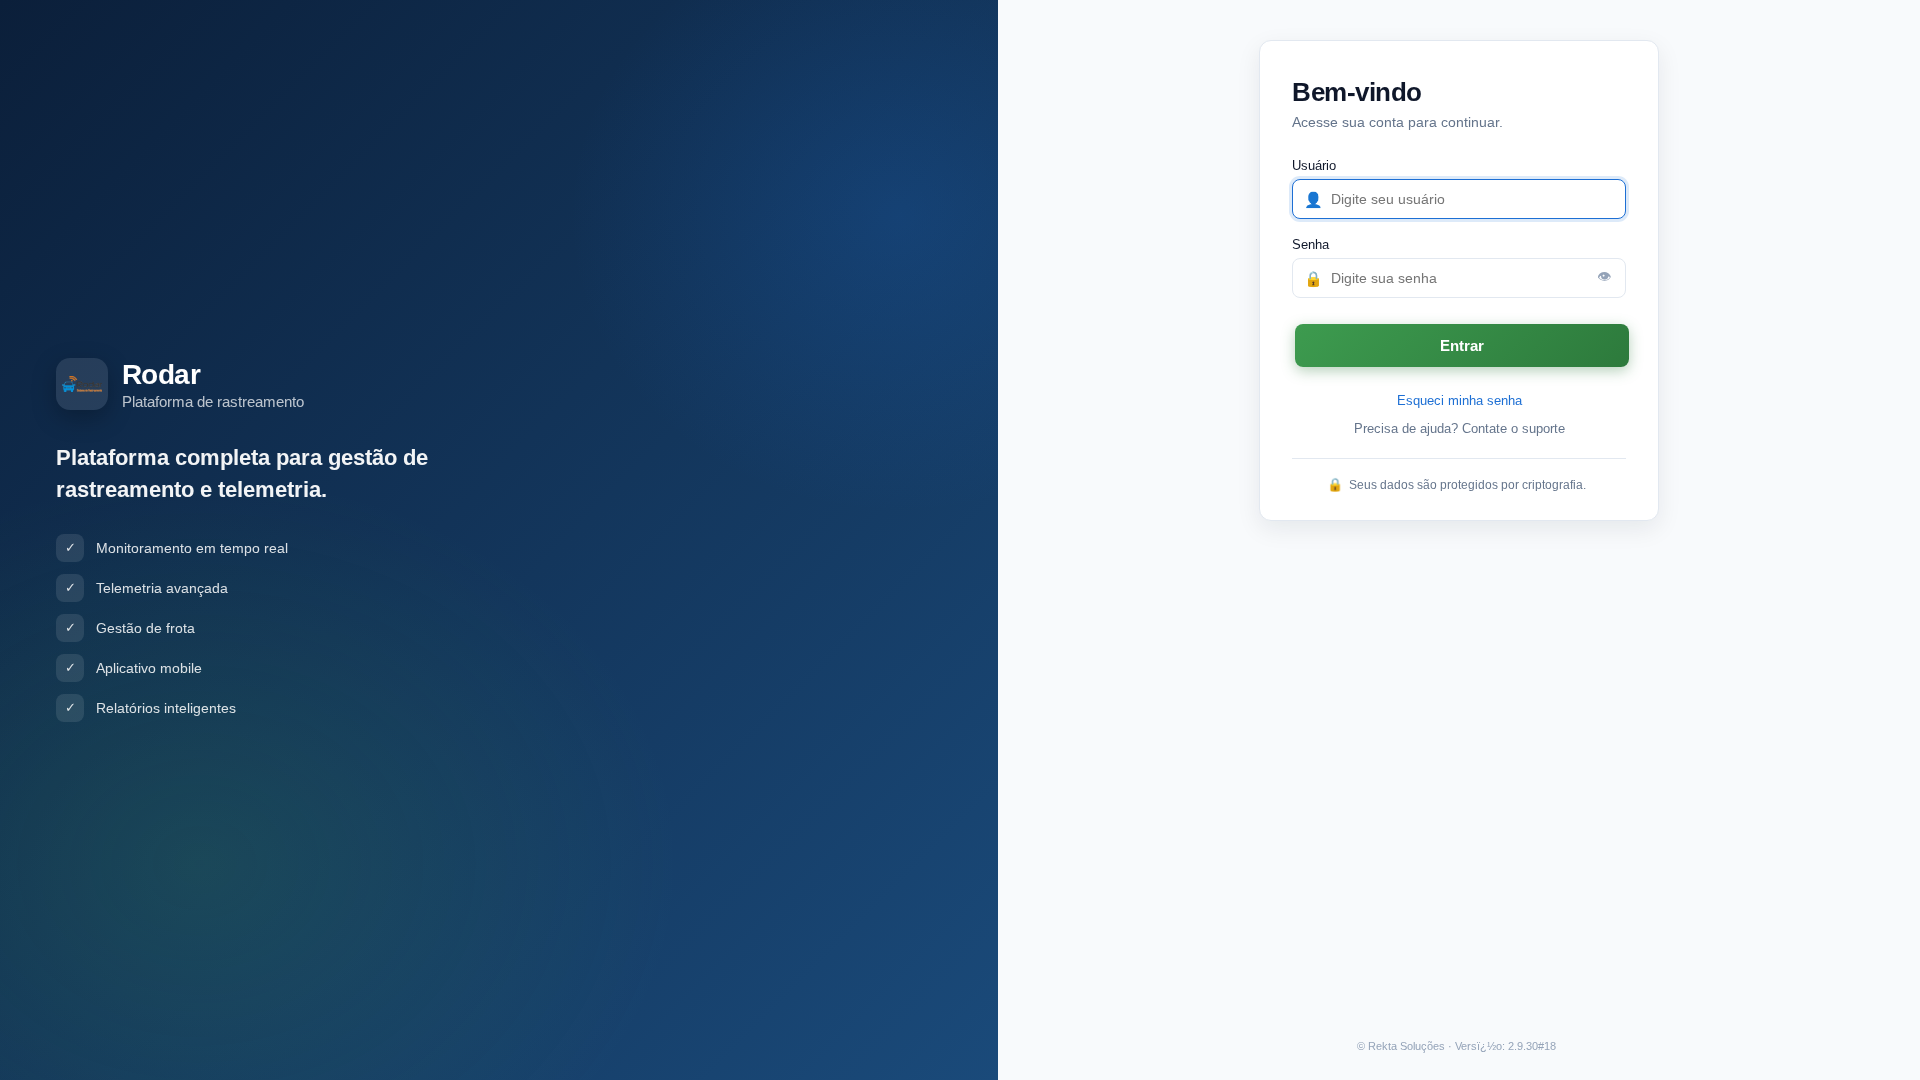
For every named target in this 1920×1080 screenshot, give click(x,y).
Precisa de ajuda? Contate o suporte (1459, 428)
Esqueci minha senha (1459, 400)
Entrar (1462, 345)
